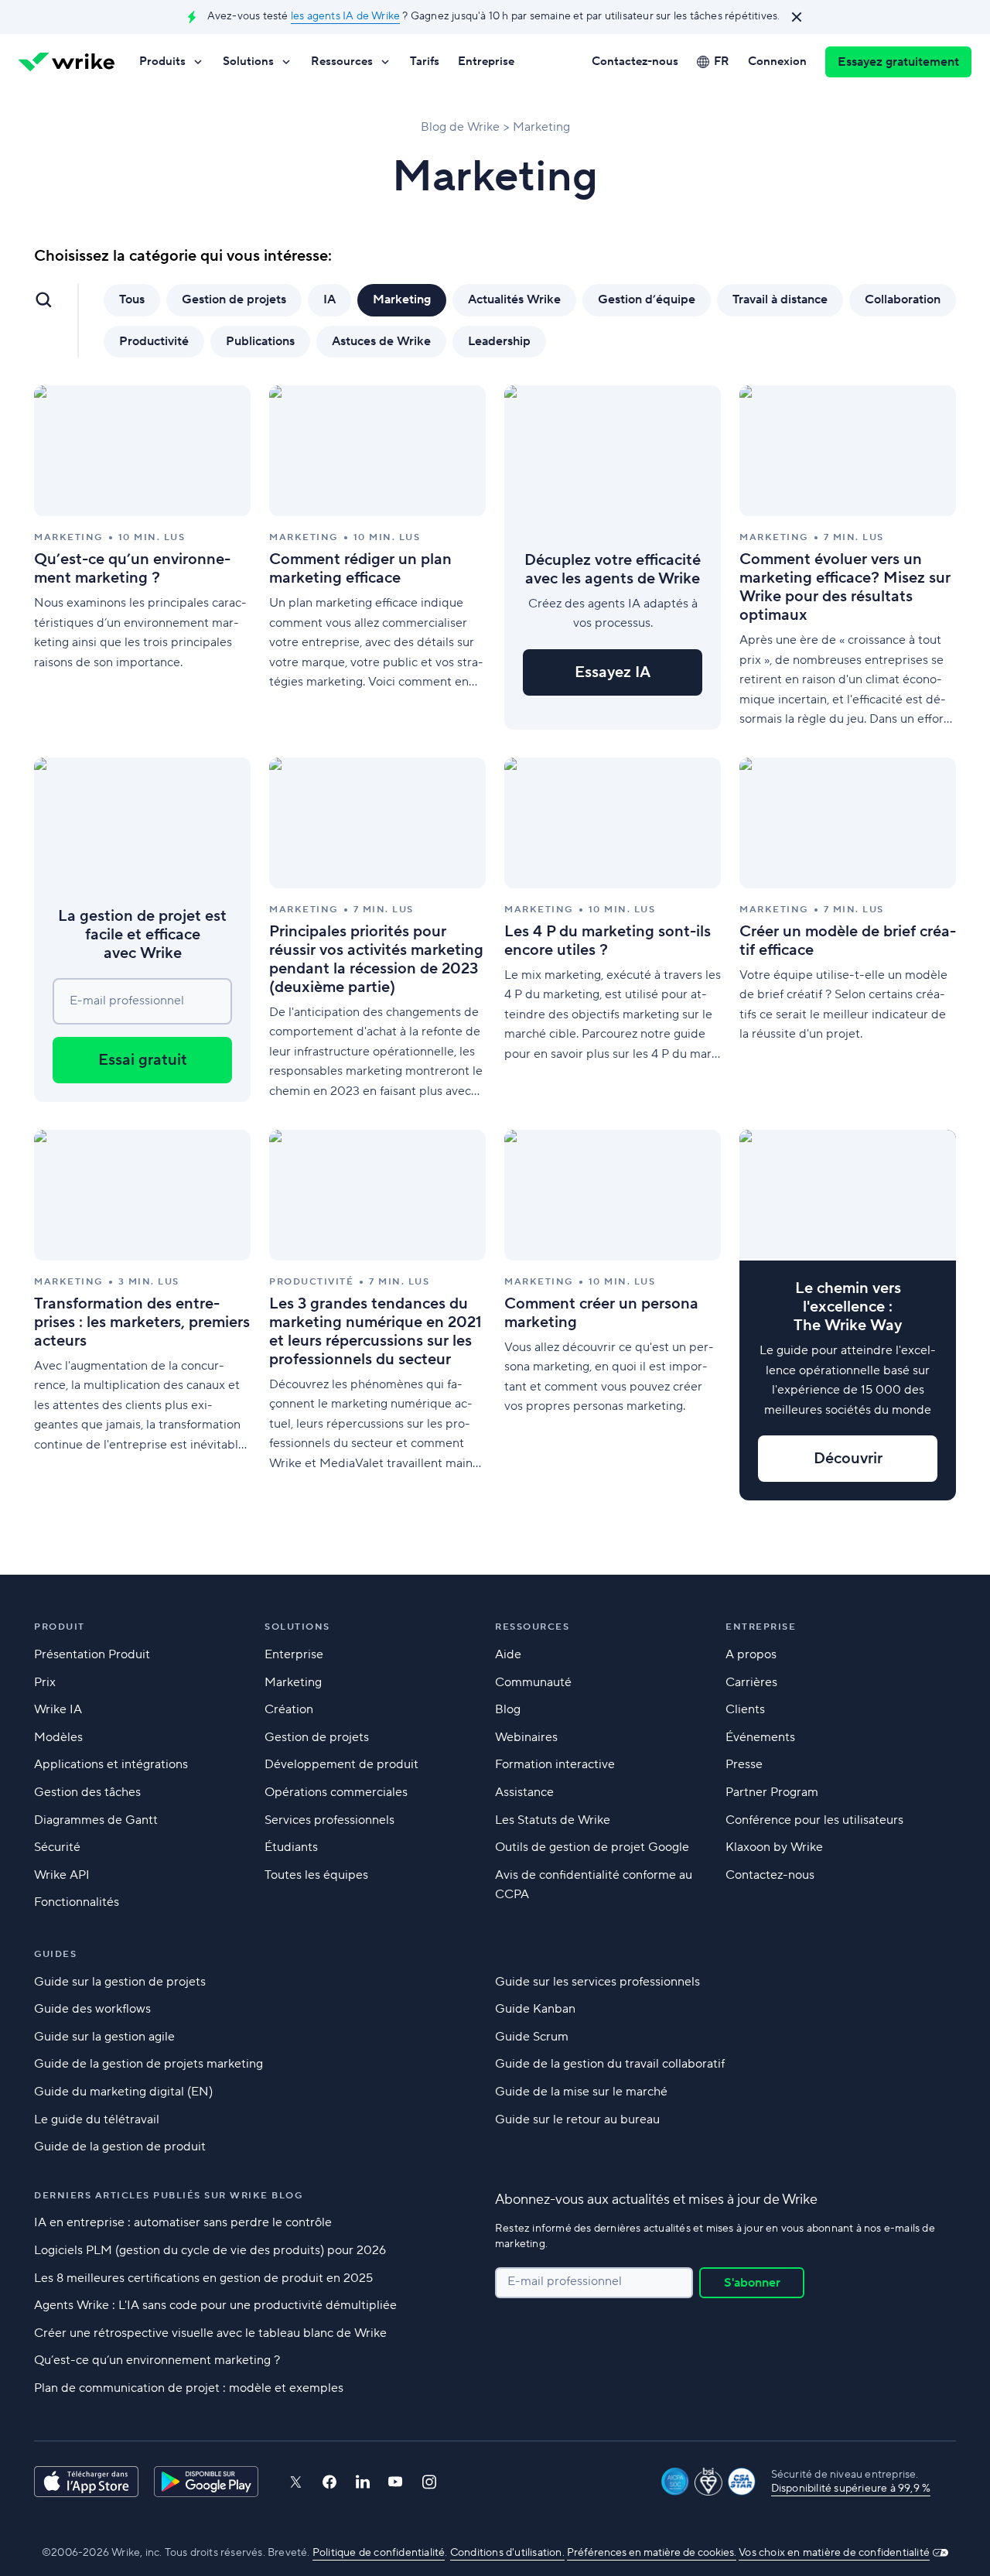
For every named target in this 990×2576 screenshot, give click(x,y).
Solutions (248, 62)
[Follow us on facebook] (329, 2482)
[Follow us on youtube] (396, 2482)
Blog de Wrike (460, 127)
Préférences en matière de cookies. (652, 2553)
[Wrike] (67, 62)
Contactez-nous (635, 62)
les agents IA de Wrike (345, 16)
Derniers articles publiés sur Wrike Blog (168, 2196)
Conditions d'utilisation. (507, 2553)
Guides (55, 1954)
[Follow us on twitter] (295, 2482)
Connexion (777, 62)
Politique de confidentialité (379, 2553)
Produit (60, 1627)
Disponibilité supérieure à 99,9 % (851, 2489)
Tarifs (425, 62)
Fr (722, 62)
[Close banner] (797, 17)
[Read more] (142, 558)
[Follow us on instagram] (429, 2482)
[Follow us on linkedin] (363, 2482)
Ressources (342, 62)
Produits (162, 62)
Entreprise (486, 62)
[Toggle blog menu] (43, 299)
